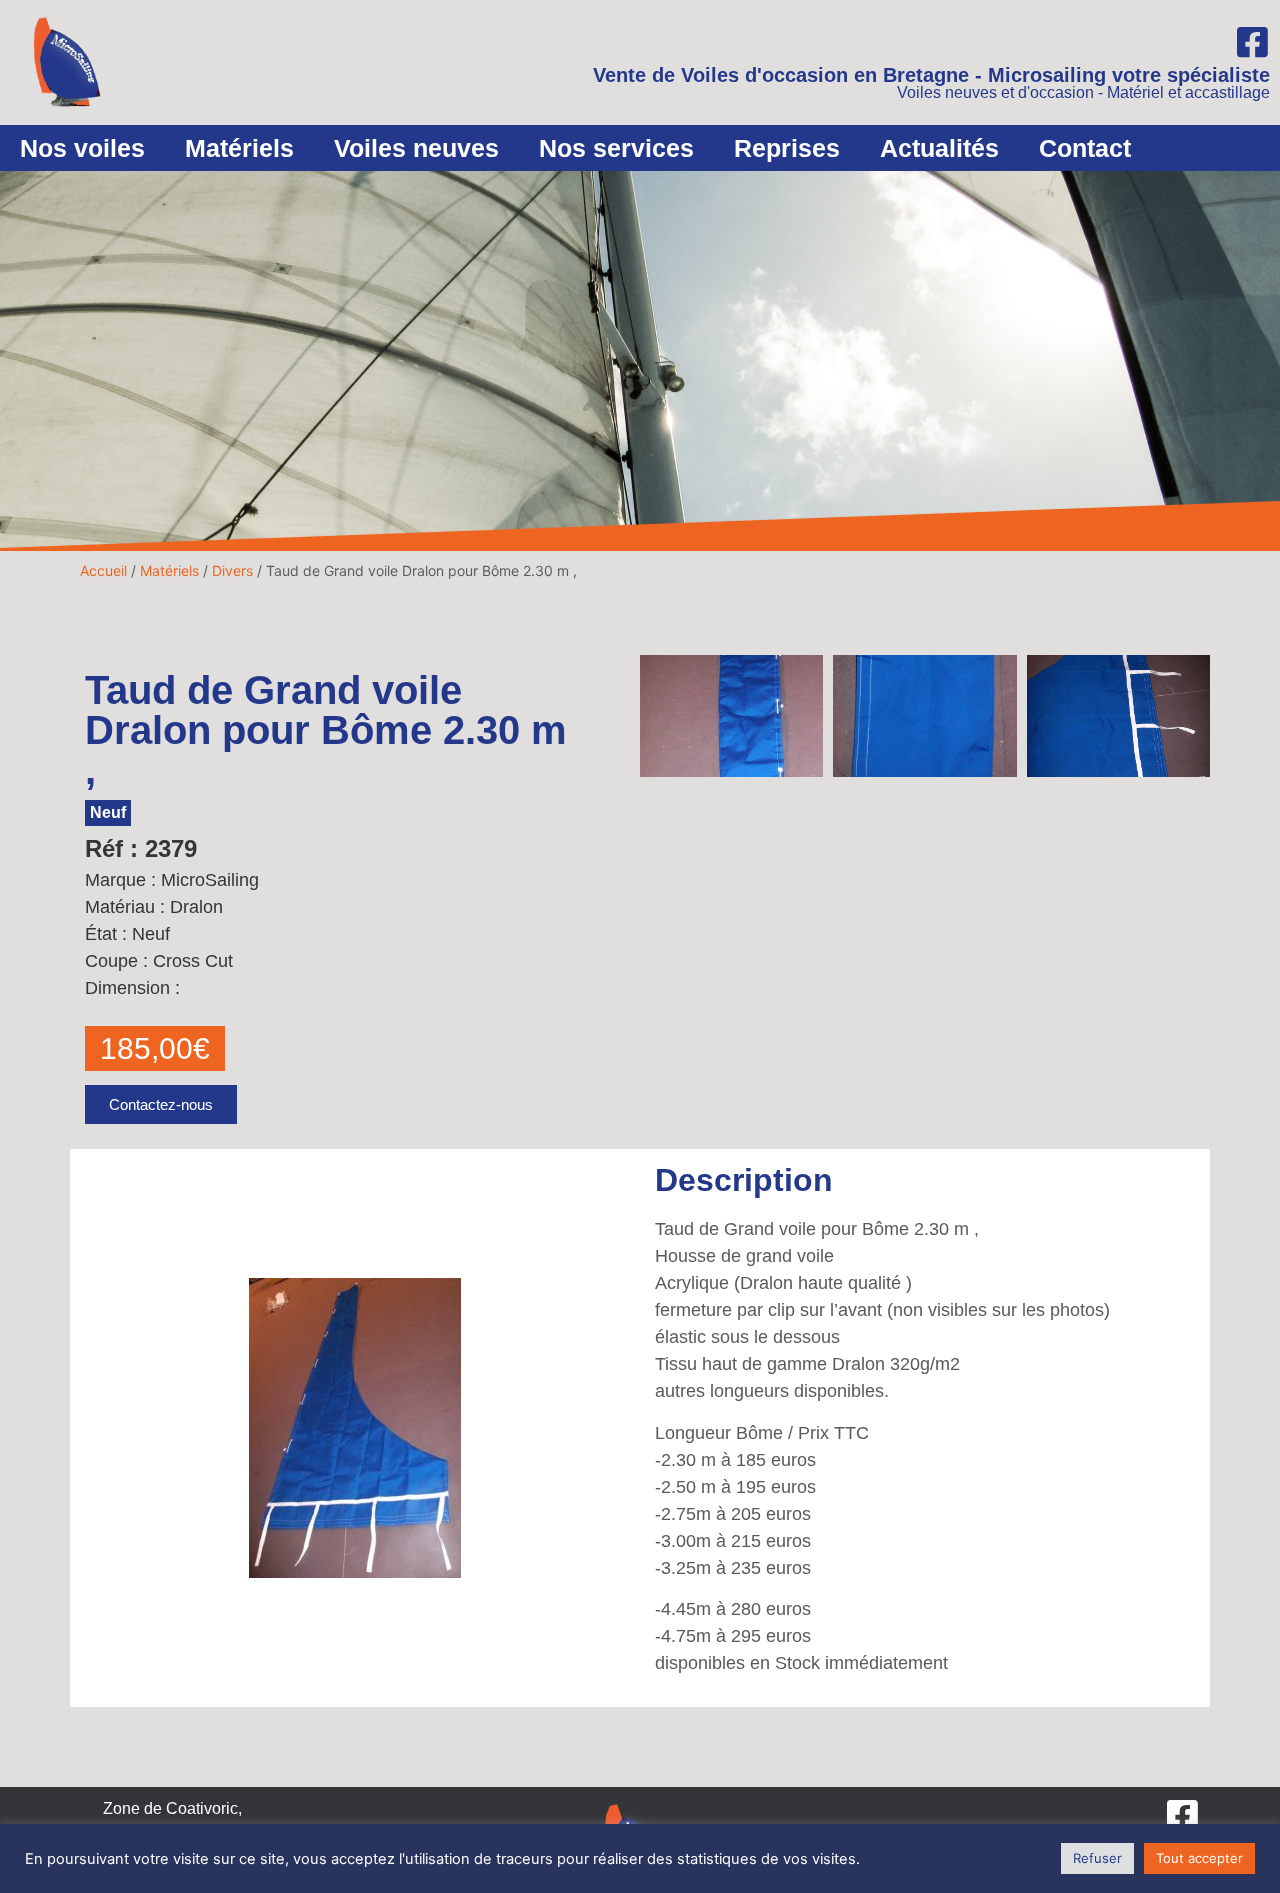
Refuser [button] (1097, 1858)
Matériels (239, 148)
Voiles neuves (416, 148)
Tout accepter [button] (1199, 1858)
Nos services (616, 148)
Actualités (939, 148)
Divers (232, 570)
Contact (1085, 148)
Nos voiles (82, 148)
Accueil (103, 570)
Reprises (787, 148)
